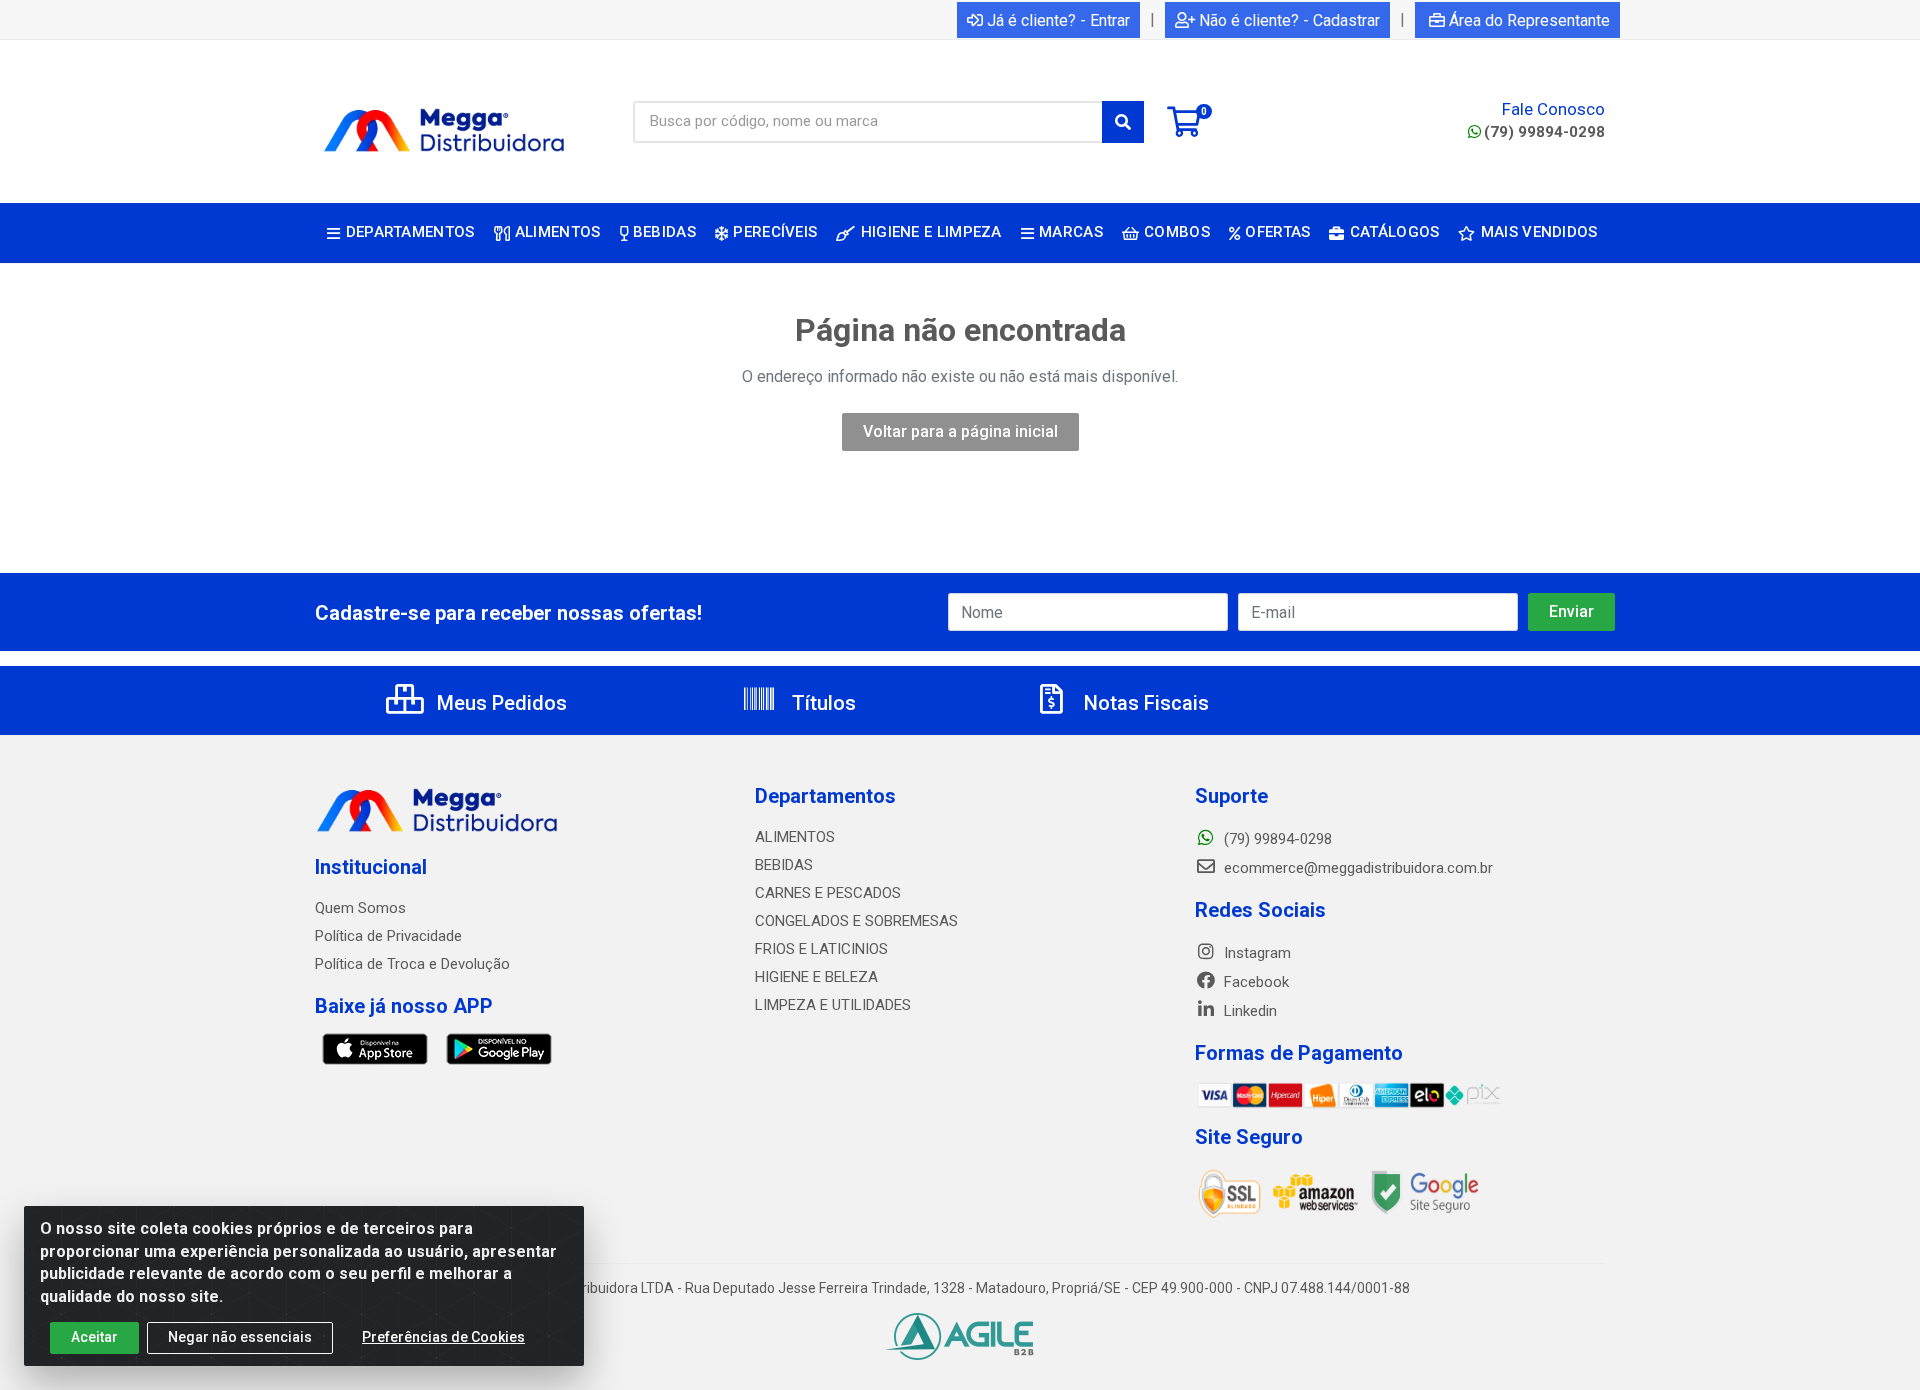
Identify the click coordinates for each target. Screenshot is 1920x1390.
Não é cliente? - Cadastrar (1289, 20)
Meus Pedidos (499, 703)
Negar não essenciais (240, 1337)
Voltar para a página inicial (960, 431)
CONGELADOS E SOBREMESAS (856, 921)
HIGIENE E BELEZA (816, 977)
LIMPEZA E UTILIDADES (833, 1005)
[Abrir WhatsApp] (1870, 1339)
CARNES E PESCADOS (828, 893)
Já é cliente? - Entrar (1058, 20)
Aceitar (94, 1337)
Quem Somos (360, 908)
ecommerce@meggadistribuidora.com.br (1356, 868)
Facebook (1254, 982)
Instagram (1255, 953)
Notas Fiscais (1144, 703)
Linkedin (1248, 1011)
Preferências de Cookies (443, 1337)
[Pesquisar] (1123, 122)
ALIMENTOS (795, 837)
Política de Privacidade (388, 936)
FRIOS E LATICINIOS (821, 949)
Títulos (821, 703)
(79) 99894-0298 (1544, 132)
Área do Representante (1529, 20)
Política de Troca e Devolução (412, 964)
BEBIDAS (784, 865)
